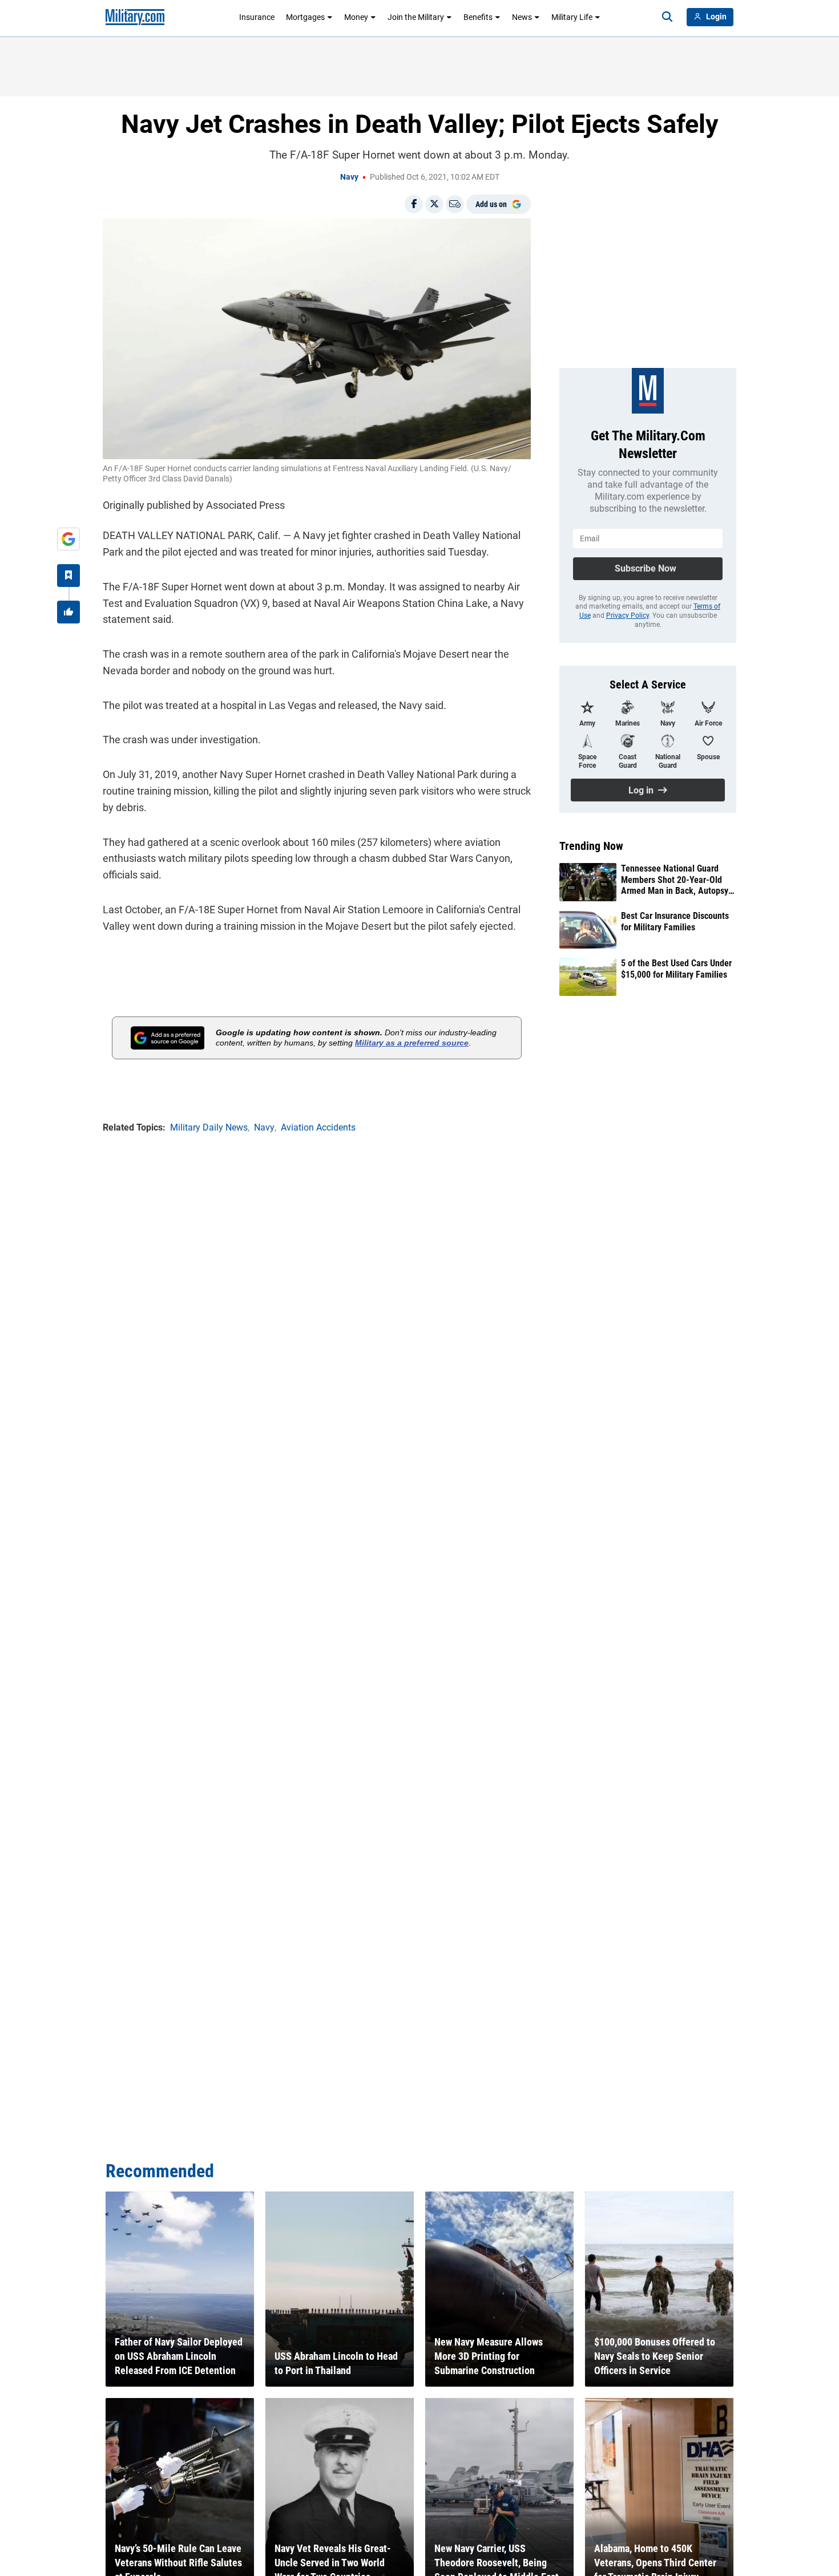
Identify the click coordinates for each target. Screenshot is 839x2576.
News (522, 17)
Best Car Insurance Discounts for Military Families (675, 921)
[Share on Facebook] (414, 204)
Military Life (572, 17)
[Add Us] (68, 539)
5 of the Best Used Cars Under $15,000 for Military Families (676, 969)
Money (356, 17)
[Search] (667, 17)
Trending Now (591, 846)
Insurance (257, 17)
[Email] (455, 204)
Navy (349, 177)
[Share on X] (434, 204)
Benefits (478, 17)
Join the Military (416, 17)
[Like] (68, 612)
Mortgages (305, 17)
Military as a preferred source (412, 1043)
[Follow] (68, 576)
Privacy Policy (628, 615)
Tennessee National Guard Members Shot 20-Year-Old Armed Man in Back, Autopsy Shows (675, 880)
